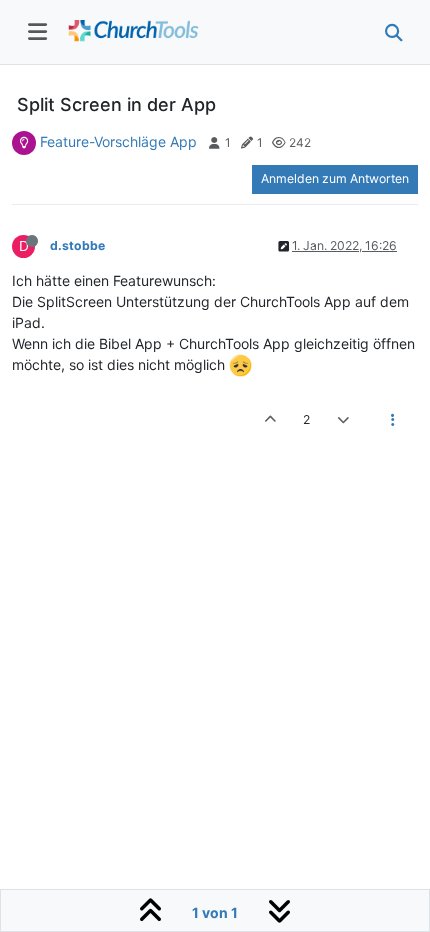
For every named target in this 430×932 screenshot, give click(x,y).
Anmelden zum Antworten (335, 178)
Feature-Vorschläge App (118, 141)
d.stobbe (77, 245)
